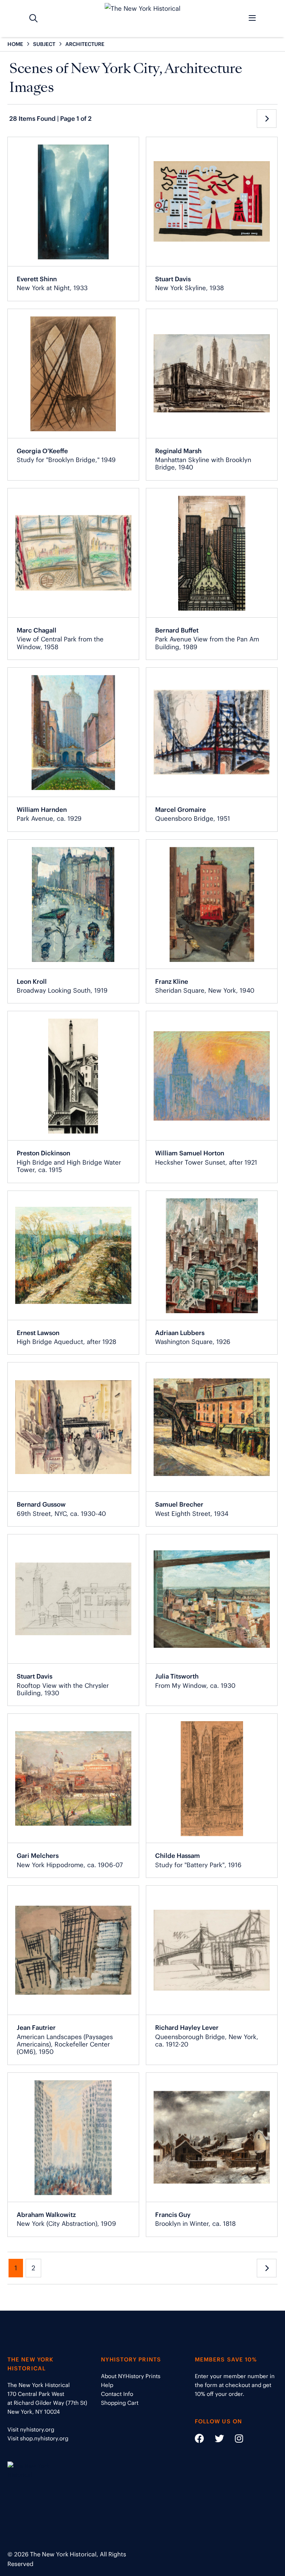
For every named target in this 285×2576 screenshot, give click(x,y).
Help (107, 2385)
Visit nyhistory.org (31, 2429)
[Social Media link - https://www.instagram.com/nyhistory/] (234, 2440)
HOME (15, 44)
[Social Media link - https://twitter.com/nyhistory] (215, 2440)
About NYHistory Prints (131, 2376)
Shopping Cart (120, 2403)
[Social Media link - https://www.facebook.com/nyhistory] (199, 2440)
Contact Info (117, 2394)
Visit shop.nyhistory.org (38, 2438)
